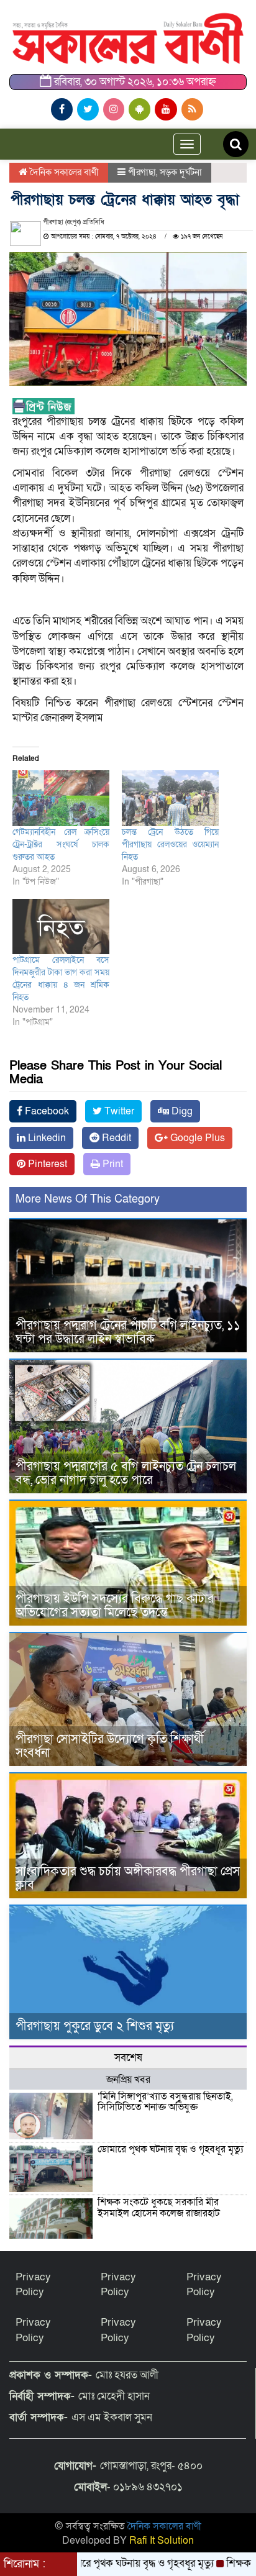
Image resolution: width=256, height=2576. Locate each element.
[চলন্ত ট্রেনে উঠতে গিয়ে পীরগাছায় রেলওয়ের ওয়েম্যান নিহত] (170, 798)
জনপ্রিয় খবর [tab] (128, 2080)
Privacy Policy (33, 2284)
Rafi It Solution (162, 2541)
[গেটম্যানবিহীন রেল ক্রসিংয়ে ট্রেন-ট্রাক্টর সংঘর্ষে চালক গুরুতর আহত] (61, 798)
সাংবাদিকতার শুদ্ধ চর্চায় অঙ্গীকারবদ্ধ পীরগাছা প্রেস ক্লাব (128, 1878)
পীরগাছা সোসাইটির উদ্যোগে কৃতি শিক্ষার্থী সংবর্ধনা (110, 1746)
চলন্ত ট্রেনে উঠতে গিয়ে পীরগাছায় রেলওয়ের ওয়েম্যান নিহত (170, 844)
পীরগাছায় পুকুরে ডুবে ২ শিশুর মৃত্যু (95, 2026)
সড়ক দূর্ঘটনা (181, 172)
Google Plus (196, 1138)
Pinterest (46, 1164)
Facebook (46, 1111)
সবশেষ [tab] (128, 2058)
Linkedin (46, 1138)
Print (112, 1164)
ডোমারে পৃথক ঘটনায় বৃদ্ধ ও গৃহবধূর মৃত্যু (171, 2149)
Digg (181, 1111)
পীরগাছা (142, 172)
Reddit (115, 1138)
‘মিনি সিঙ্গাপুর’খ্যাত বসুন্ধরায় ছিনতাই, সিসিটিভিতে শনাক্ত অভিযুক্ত (165, 2102)
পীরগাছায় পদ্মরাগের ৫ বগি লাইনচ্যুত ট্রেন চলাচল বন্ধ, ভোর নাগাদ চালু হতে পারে (126, 1473)
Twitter (118, 1111)
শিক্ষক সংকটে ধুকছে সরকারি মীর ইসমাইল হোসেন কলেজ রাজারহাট (160, 2208)
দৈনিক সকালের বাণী (63, 172)
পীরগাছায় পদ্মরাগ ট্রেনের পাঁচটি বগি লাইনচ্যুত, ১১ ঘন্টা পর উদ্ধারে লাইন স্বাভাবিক (128, 1332)
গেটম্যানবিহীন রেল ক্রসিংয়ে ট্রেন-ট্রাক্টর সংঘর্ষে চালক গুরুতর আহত (61, 844)
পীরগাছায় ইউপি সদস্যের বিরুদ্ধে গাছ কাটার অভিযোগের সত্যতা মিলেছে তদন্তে (115, 1606)
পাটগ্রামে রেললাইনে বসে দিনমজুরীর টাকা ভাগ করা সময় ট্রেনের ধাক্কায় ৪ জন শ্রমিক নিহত (61, 979)
